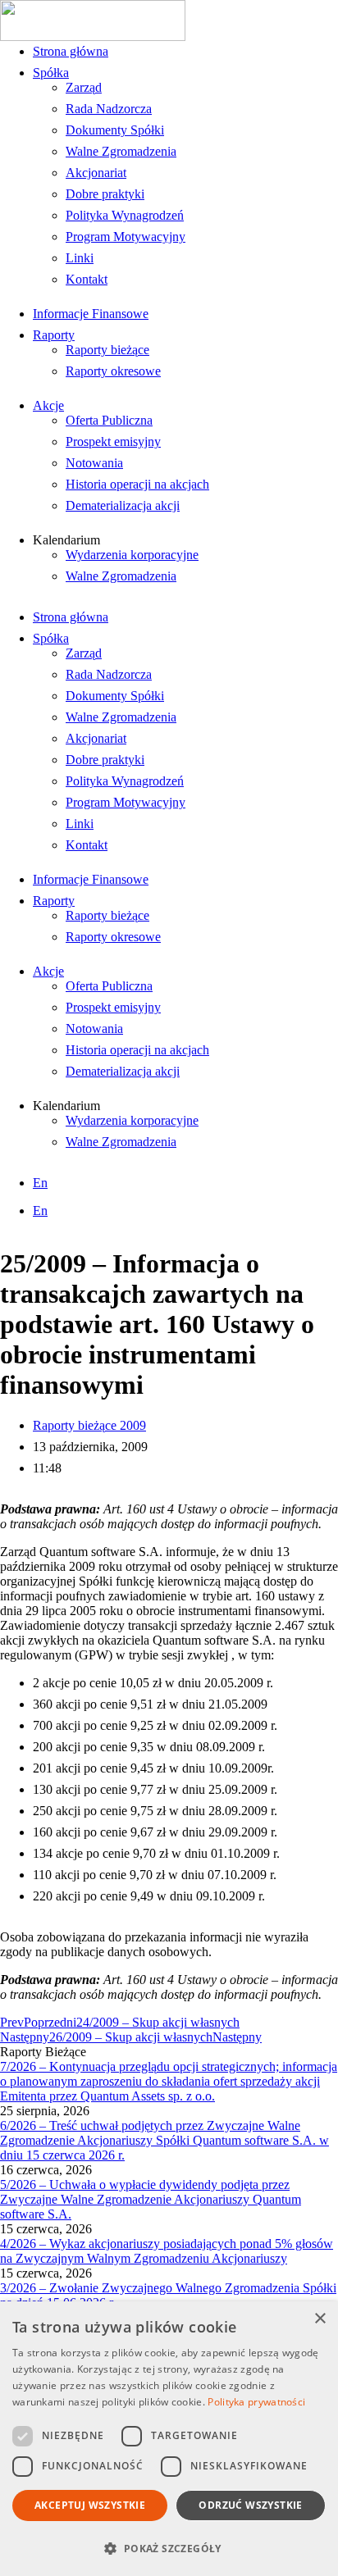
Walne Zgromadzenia (121, 151)
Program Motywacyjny (126, 237)
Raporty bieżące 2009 (89, 1425)
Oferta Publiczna (109, 420)
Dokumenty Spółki (115, 130)
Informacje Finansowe (91, 314)
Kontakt (87, 279)
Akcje (48, 405)
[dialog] (169, 2439)
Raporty (54, 335)
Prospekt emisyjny (113, 441)
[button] (169, 2548)
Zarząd (84, 87)
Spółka (51, 73)
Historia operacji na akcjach (137, 484)
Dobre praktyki (105, 194)
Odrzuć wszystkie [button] (250, 2505)
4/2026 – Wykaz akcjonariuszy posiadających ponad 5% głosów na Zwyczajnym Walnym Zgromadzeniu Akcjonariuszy (167, 2251)
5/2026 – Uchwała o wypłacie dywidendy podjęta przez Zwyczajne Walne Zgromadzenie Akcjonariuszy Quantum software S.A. (151, 2199)
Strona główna (71, 51)
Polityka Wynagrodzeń (125, 215)
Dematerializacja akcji (123, 505)
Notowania (94, 463)
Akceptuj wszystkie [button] (90, 2505)
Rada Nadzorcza (109, 109)
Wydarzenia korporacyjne (132, 555)
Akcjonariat (96, 173)
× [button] (320, 2319)
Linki (80, 258)
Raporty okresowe (113, 371)
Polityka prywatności (256, 2402)
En (40, 1183)
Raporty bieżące (107, 350)
